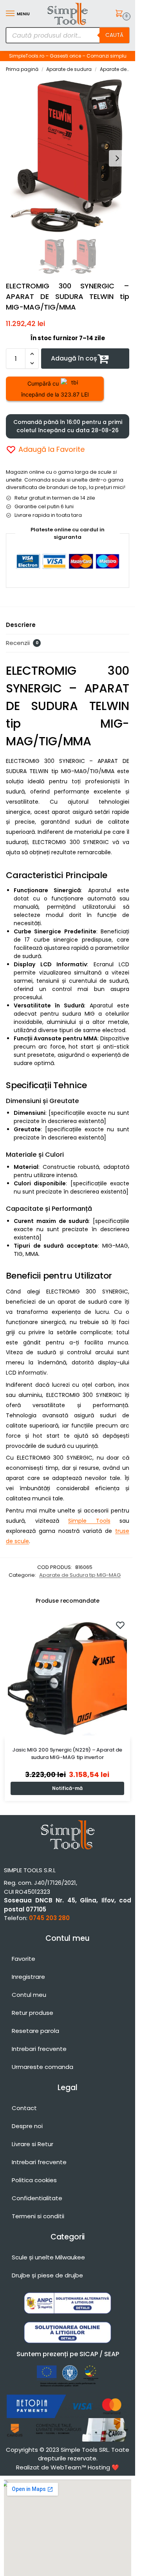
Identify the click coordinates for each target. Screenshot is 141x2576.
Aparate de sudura (69, 69)
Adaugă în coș (74, 358)
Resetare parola (35, 2031)
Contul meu (29, 1995)
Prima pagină (22, 69)
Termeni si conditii (38, 2216)
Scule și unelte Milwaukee (48, 2257)
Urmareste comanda (42, 2067)
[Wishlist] (120, 1625)
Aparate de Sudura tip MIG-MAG (80, 1575)
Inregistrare (28, 1977)
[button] (120, 14)
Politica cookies (34, 2180)
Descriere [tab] (21, 625)
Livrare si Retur (33, 2144)
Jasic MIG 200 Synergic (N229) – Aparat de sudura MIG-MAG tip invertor (67, 1754)
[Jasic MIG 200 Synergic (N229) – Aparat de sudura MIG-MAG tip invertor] (67, 1676)
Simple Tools (89, 1521)
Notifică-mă (67, 1788)
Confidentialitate (37, 2198)
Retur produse (33, 2013)
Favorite (23, 1959)
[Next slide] (117, 158)
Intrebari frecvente (39, 2049)
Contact (24, 2108)
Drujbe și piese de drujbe (47, 2275)
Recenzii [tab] (22, 643)
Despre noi (27, 2126)
